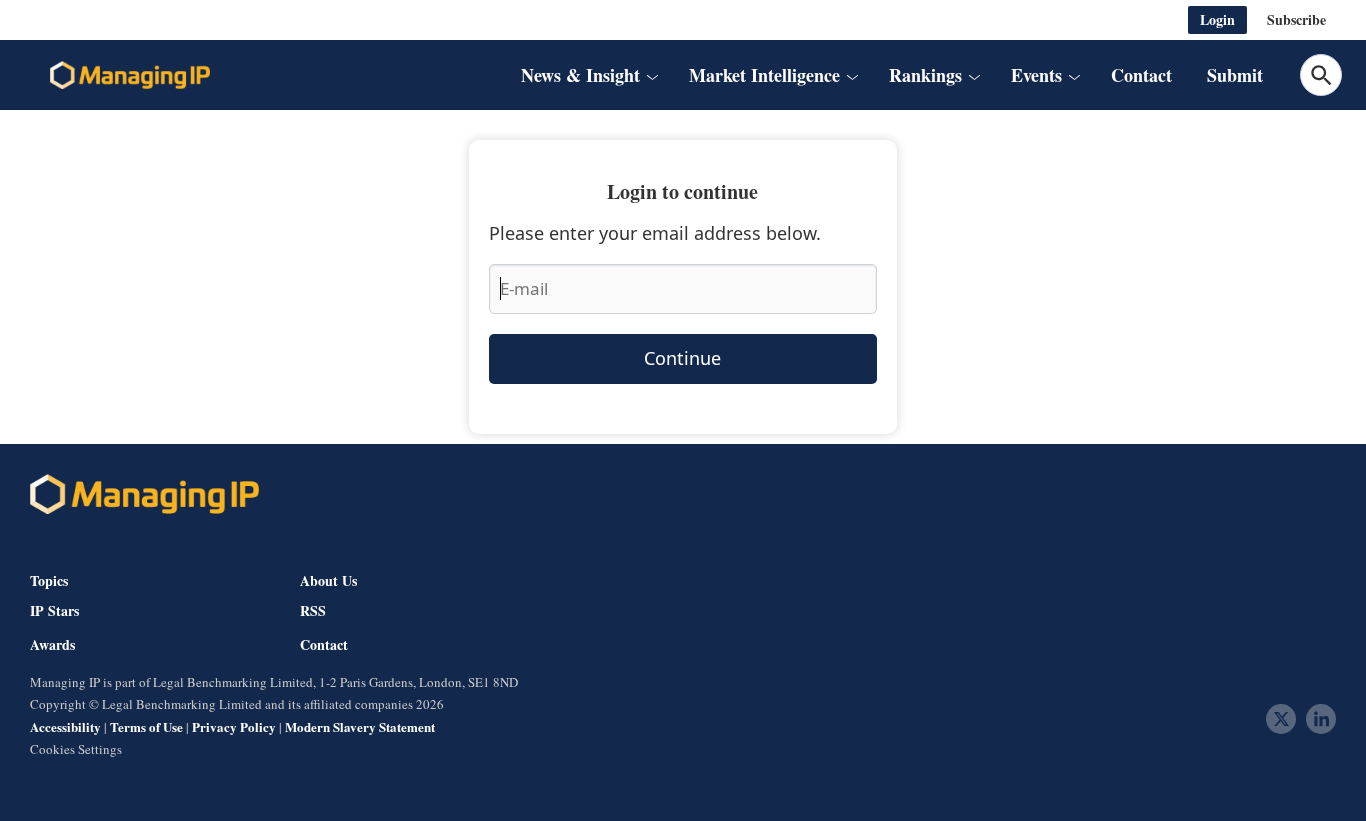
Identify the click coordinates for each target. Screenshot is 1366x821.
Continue (682, 358)
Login (1217, 19)
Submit (1235, 75)
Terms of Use (146, 726)
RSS (313, 611)
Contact (1141, 75)
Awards (52, 645)
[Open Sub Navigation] (651, 75)
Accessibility (65, 726)
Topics (49, 580)
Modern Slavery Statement (360, 726)
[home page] (130, 75)
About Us (328, 580)
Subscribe (1296, 19)
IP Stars (54, 611)
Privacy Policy (234, 726)
